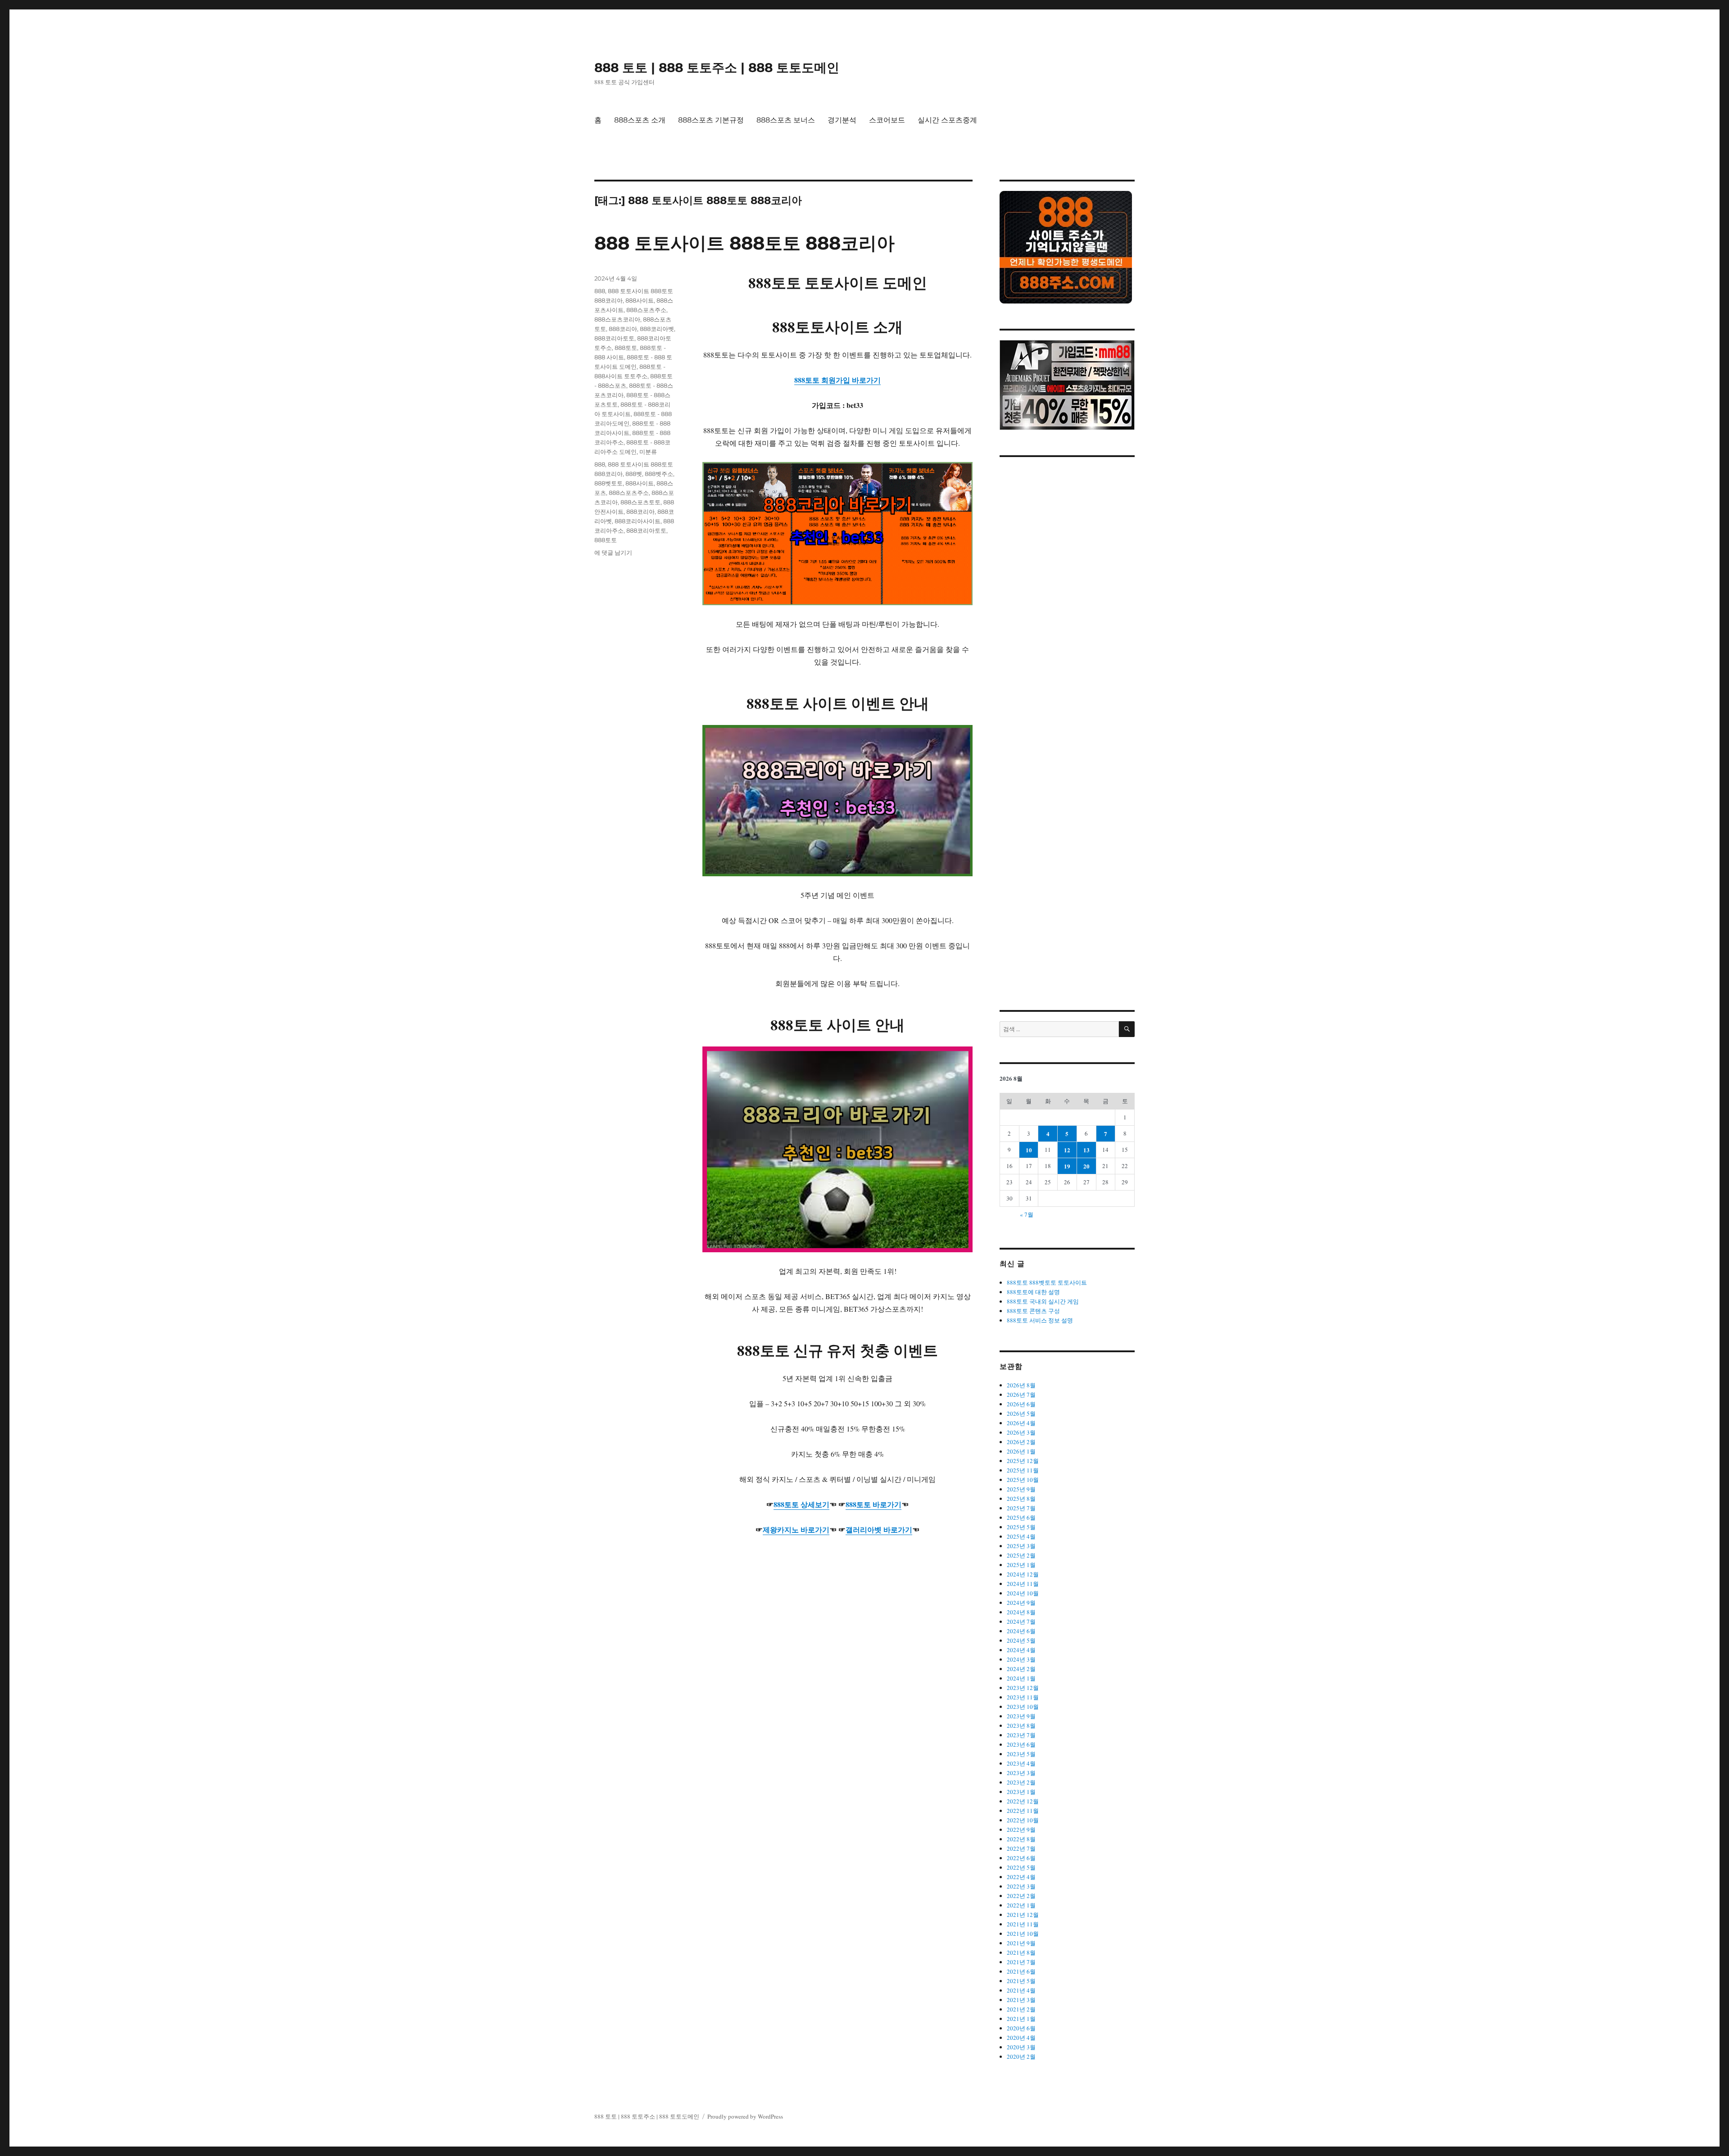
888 (600, 291)
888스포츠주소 (646, 310)
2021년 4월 (1021, 1990)
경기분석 (842, 120)
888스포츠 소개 (640, 120)
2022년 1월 (1021, 1905)
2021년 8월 (1021, 1952)
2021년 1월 (1021, 2019)
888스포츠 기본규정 (711, 120)
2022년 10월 (1023, 1820)
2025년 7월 (1021, 1508)
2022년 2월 (1021, 1896)
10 (1029, 1150)
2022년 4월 (1021, 1877)
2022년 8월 (1021, 1839)
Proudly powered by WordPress (745, 2116)
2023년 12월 (1023, 1688)
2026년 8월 (1021, 1385)
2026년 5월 (1021, 1413)
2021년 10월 (1023, 1934)
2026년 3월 (1021, 1432)
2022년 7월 (1021, 1848)
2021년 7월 (1021, 1962)
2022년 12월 (1023, 1801)
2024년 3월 (1021, 1659)
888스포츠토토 (640, 502)
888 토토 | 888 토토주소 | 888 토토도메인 (717, 68)
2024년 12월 (1023, 1574)
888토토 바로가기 (874, 1504)
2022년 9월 (1021, 1830)
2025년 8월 (1021, 1499)
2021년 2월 (1021, 2009)
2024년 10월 (1023, 1593)
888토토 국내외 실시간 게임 (1043, 1301)
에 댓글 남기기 (613, 553)
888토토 (626, 348)
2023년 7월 (1021, 1735)
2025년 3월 (1021, 1546)
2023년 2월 (1021, 1782)
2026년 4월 (1021, 1423)
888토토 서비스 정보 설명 (1040, 1320)
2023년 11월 (1023, 1697)
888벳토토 (609, 483)
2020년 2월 (1021, 2056)
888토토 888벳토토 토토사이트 (1047, 1282)
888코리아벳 (657, 329)
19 (1067, 1166)
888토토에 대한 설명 (1033, 1292)
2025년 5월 (1021, 1527)
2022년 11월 (1023, 1811)
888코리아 (623, 329)
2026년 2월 (1021, 1442)
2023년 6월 (1021, 1744)
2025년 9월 (1021, 1489)
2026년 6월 (1021, 1404)
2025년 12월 (1023, 1461)
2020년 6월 (1021, 2028)
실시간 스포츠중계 (947, 120)
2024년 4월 (1021, 1650)
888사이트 (640, 300)
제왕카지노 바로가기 (796, 1529)
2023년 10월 (1023, 1707)
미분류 (648, 452)
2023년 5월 (1021, 1754)
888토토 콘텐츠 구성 (1033, 1311)
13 (1086, 1150)
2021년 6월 (1021, 1971)
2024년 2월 (1021, 1669)
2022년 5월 (1021, 1867)
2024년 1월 (1021, 1678)
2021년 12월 (1023, 1915)
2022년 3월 (1021, 1886)
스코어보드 (887, 120)
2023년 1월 (1021, 1792)
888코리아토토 (614, 338)
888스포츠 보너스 (786, 120)
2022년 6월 (1021, 1858)
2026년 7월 (1021, 1395)
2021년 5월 (1021, 1981)
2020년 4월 (1021, 2038)
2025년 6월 (1021, 1517)
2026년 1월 (1021, 1451)
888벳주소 (659, 474)
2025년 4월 (1021, 1536)
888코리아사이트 (638, 521)
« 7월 (1027, 1214)
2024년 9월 (1021, 1603)
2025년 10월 (1023, 1480)
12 (1067, 1150)
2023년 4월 (1021, 1763)
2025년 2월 (1021, 1555)
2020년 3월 (1021, 2047)
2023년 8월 (1021, 1726)
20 (1086, 1166)
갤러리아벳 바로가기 (879, 1529)
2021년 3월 (1021, 2000)
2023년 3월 (1021, 1773)
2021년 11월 (1023, 1924)
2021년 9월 (1021, 1943)
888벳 (634, 474)
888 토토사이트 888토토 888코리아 (745, 243)
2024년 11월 (1023, 1584)
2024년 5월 (1021, 1640)
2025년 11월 (1023, 1470)
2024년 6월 (1021, 1631)
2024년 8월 (1021, 1612)
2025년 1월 (1021, 1565)
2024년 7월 (1021, 1622)
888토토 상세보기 (801, 1504)
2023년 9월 (1021, 1716)
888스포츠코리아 (617, 319)
